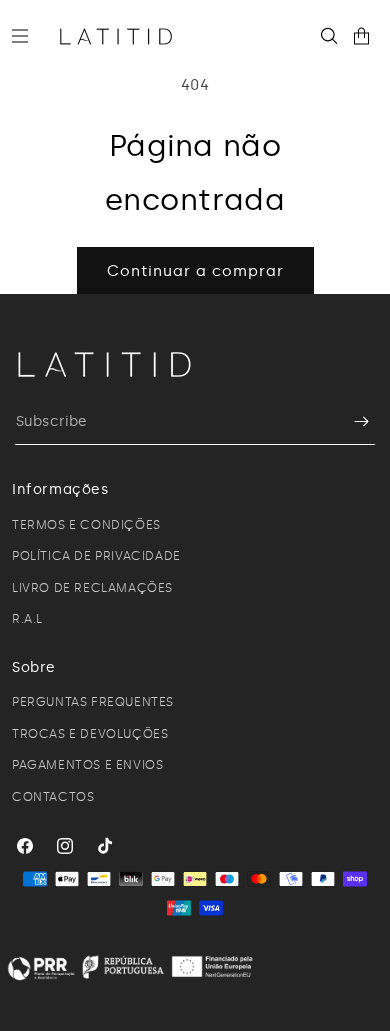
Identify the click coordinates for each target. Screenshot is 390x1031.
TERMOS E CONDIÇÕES (86, 525)
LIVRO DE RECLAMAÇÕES (92, 588)
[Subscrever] (352, 421)
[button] (28, 36)
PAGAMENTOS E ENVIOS (87, 765)
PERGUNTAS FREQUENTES (93, 702)
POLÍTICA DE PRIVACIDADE (96, 556)
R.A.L (27, 619)
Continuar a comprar (195, 271)
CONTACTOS (53, 797)
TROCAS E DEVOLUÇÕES (90, 734)
